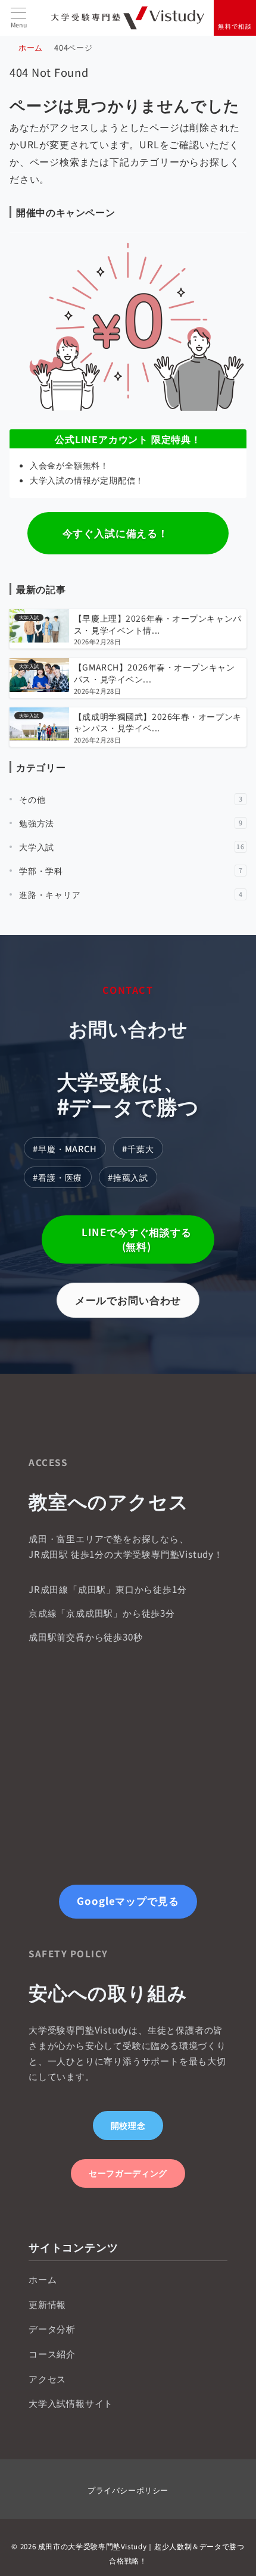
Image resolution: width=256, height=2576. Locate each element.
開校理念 (128, 2125)
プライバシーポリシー (128, 2490)
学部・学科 (131, 871)
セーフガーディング (128, 2173)
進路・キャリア (131, 894)
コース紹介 (52, 2353)
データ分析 (52, 2328)
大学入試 (132, 847)
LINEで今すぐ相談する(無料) (137, 1239)
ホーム (43, 2279)
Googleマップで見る (128, 1901)
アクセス (47, 2378)
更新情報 (47, 2304)
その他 (131, 799)
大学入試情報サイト (71, 2403)
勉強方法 (131, 823)
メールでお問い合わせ (128, 1300)
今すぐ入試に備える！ (115, 533)
